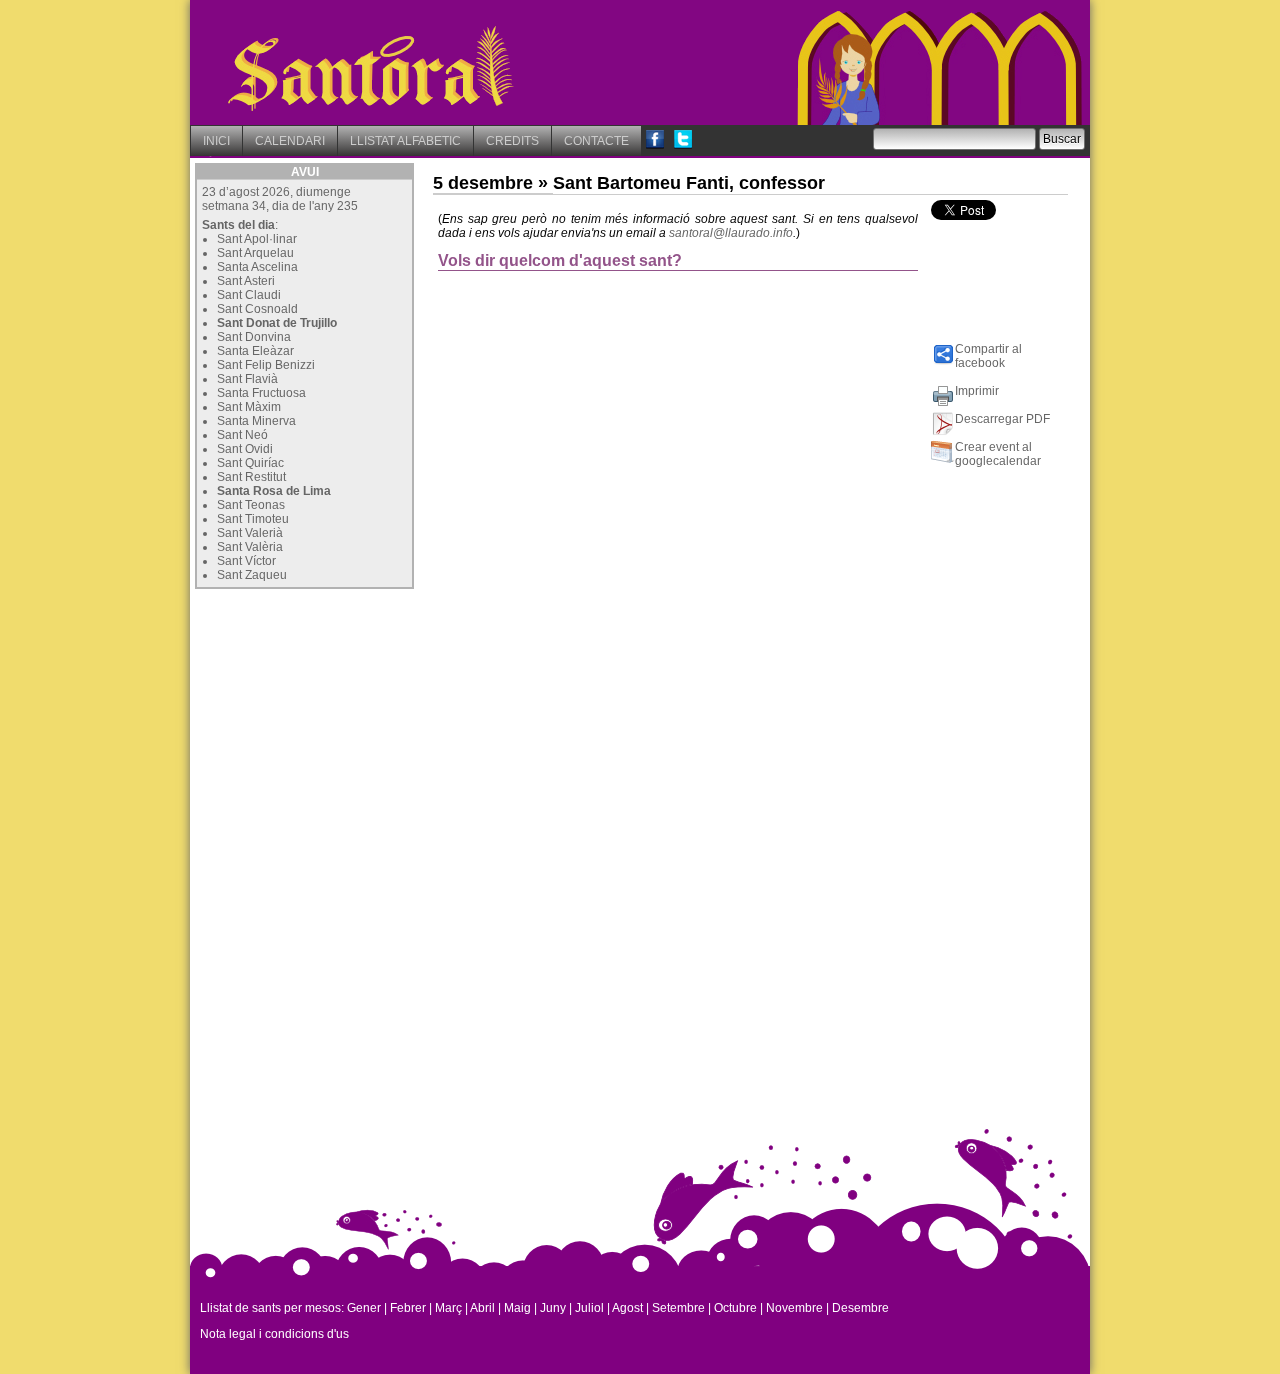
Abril (482, 1308)
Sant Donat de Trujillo (277, 323)
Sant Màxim (249, 407)
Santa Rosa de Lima (274, 491)
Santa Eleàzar (255, 351)
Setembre (678, 1308)
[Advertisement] (345, 719)
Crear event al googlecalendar (998, 454)
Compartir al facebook (988, 356)
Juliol (589, 1308)
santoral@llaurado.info (731, 233)
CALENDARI (290, 141)
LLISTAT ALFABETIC (405, 141)
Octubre (735, 1308)
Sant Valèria (250, 547)
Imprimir (977, 391)
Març (448, 1308)
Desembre (860, 1308)
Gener (364, 1308)
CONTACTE (596, 141)
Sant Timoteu (253, 519)
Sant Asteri (246, 281)
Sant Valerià (250, 533)
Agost (627, 1308)
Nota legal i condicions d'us (274, 1334)
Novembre (794, 1308)
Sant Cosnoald (257, 309)
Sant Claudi (249, 295)
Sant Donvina (254, 337)
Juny (553, 1308)
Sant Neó (242, 435)
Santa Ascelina (257, 267)
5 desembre (483, 183)
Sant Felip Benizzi (266, 365)
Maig (517, 1308)
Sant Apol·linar (257, 239)
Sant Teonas (251, 505)
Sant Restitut (251, 477)
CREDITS (512, 141)
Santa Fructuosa (261, 393)
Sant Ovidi (245, 449)
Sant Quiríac (250, 463)
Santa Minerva (256, 421)
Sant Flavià (247, 379)
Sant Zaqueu (252, 575)
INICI (216, 141)
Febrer (408, 1308)
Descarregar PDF (1002, 419)
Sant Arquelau (255, 253)
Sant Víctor (246, 561)
